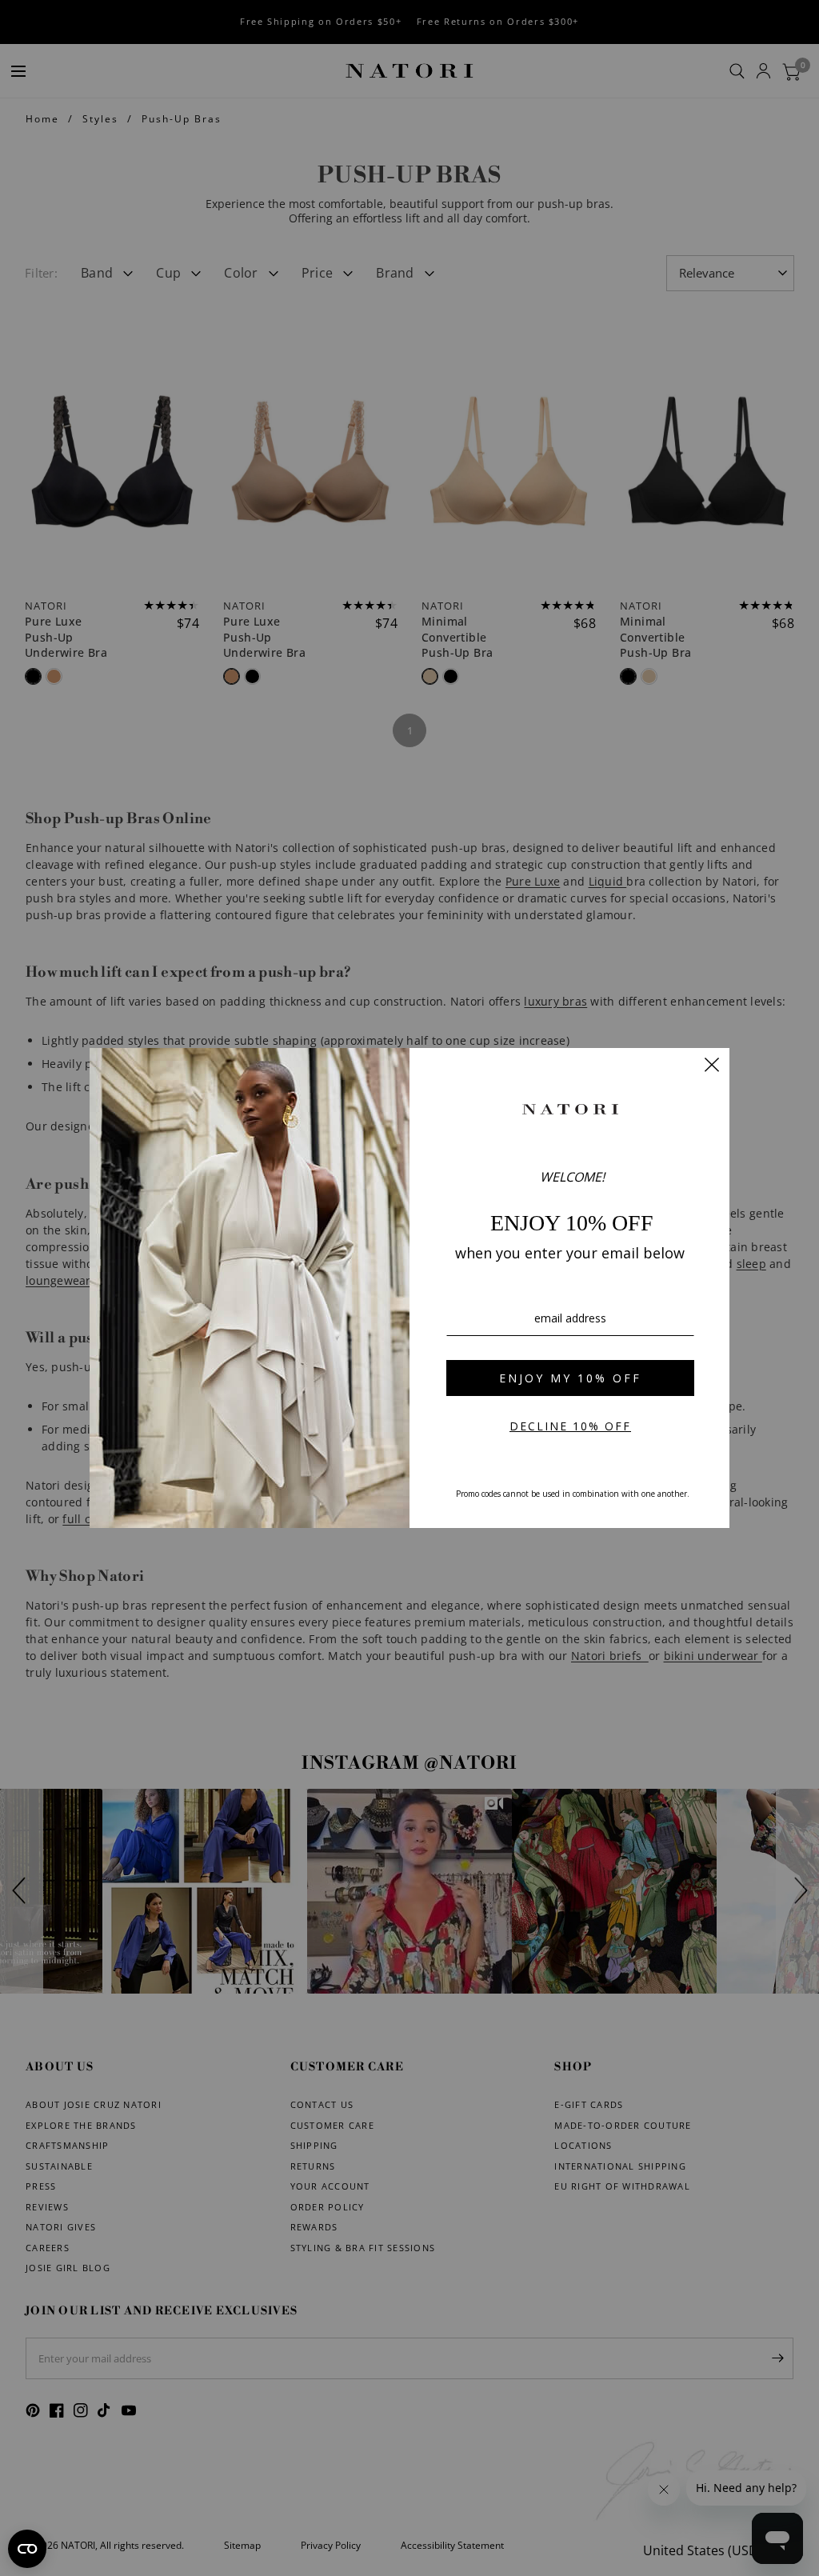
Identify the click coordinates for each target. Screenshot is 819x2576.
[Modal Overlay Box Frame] (409, 1288)
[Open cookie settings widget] (27, 2549)
